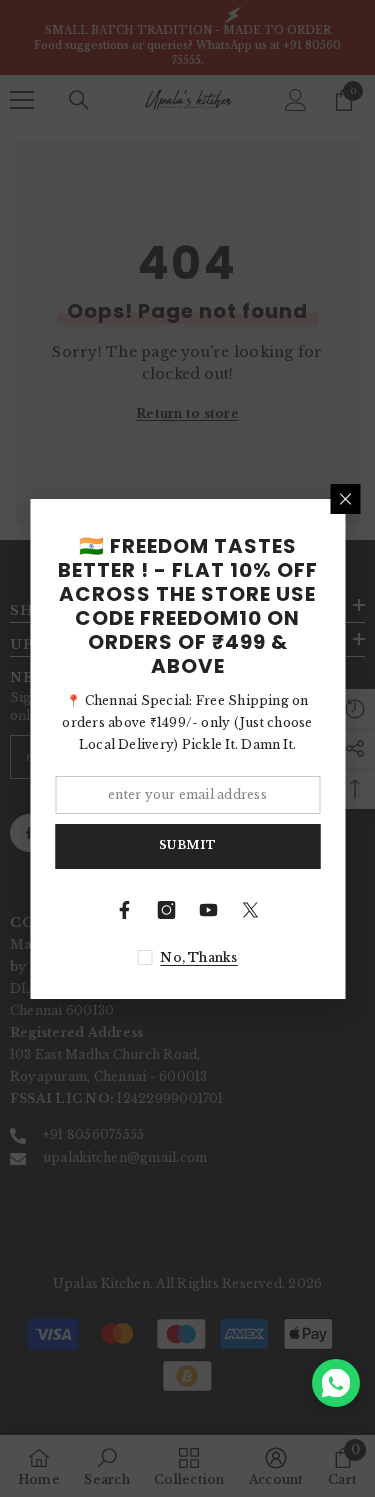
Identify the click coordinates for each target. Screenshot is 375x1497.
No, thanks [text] (198, 957)
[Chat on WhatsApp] (336, 1383)
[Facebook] (125, 910)
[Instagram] (167, 910)
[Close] (345, 499)
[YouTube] (209, 910)
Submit (187, 845)
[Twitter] (251, 910)
